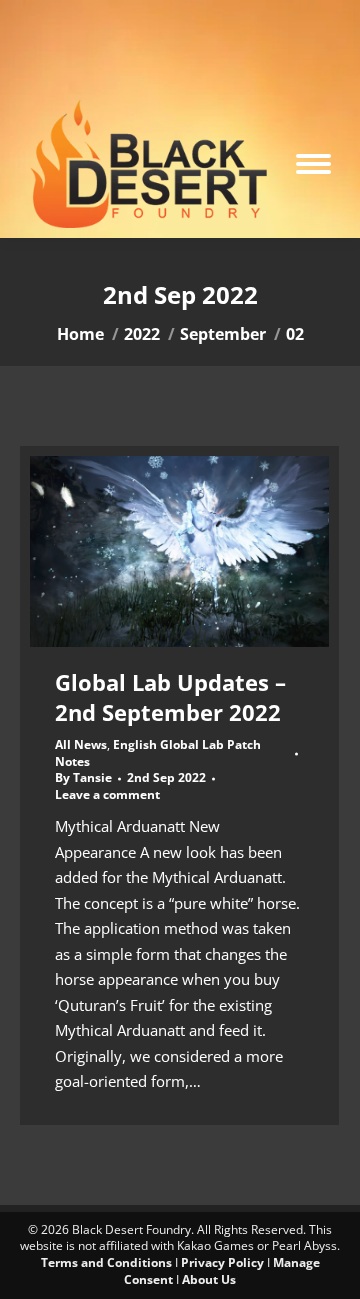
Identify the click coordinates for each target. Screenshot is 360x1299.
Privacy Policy (222, 1262)
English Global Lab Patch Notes (158, 753)
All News (81, 744)
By (83, 778)
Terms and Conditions (106, 1262)
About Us (209, 1279)
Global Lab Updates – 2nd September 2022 (170, 697)
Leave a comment (107, 795)
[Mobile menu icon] (313, 164)
